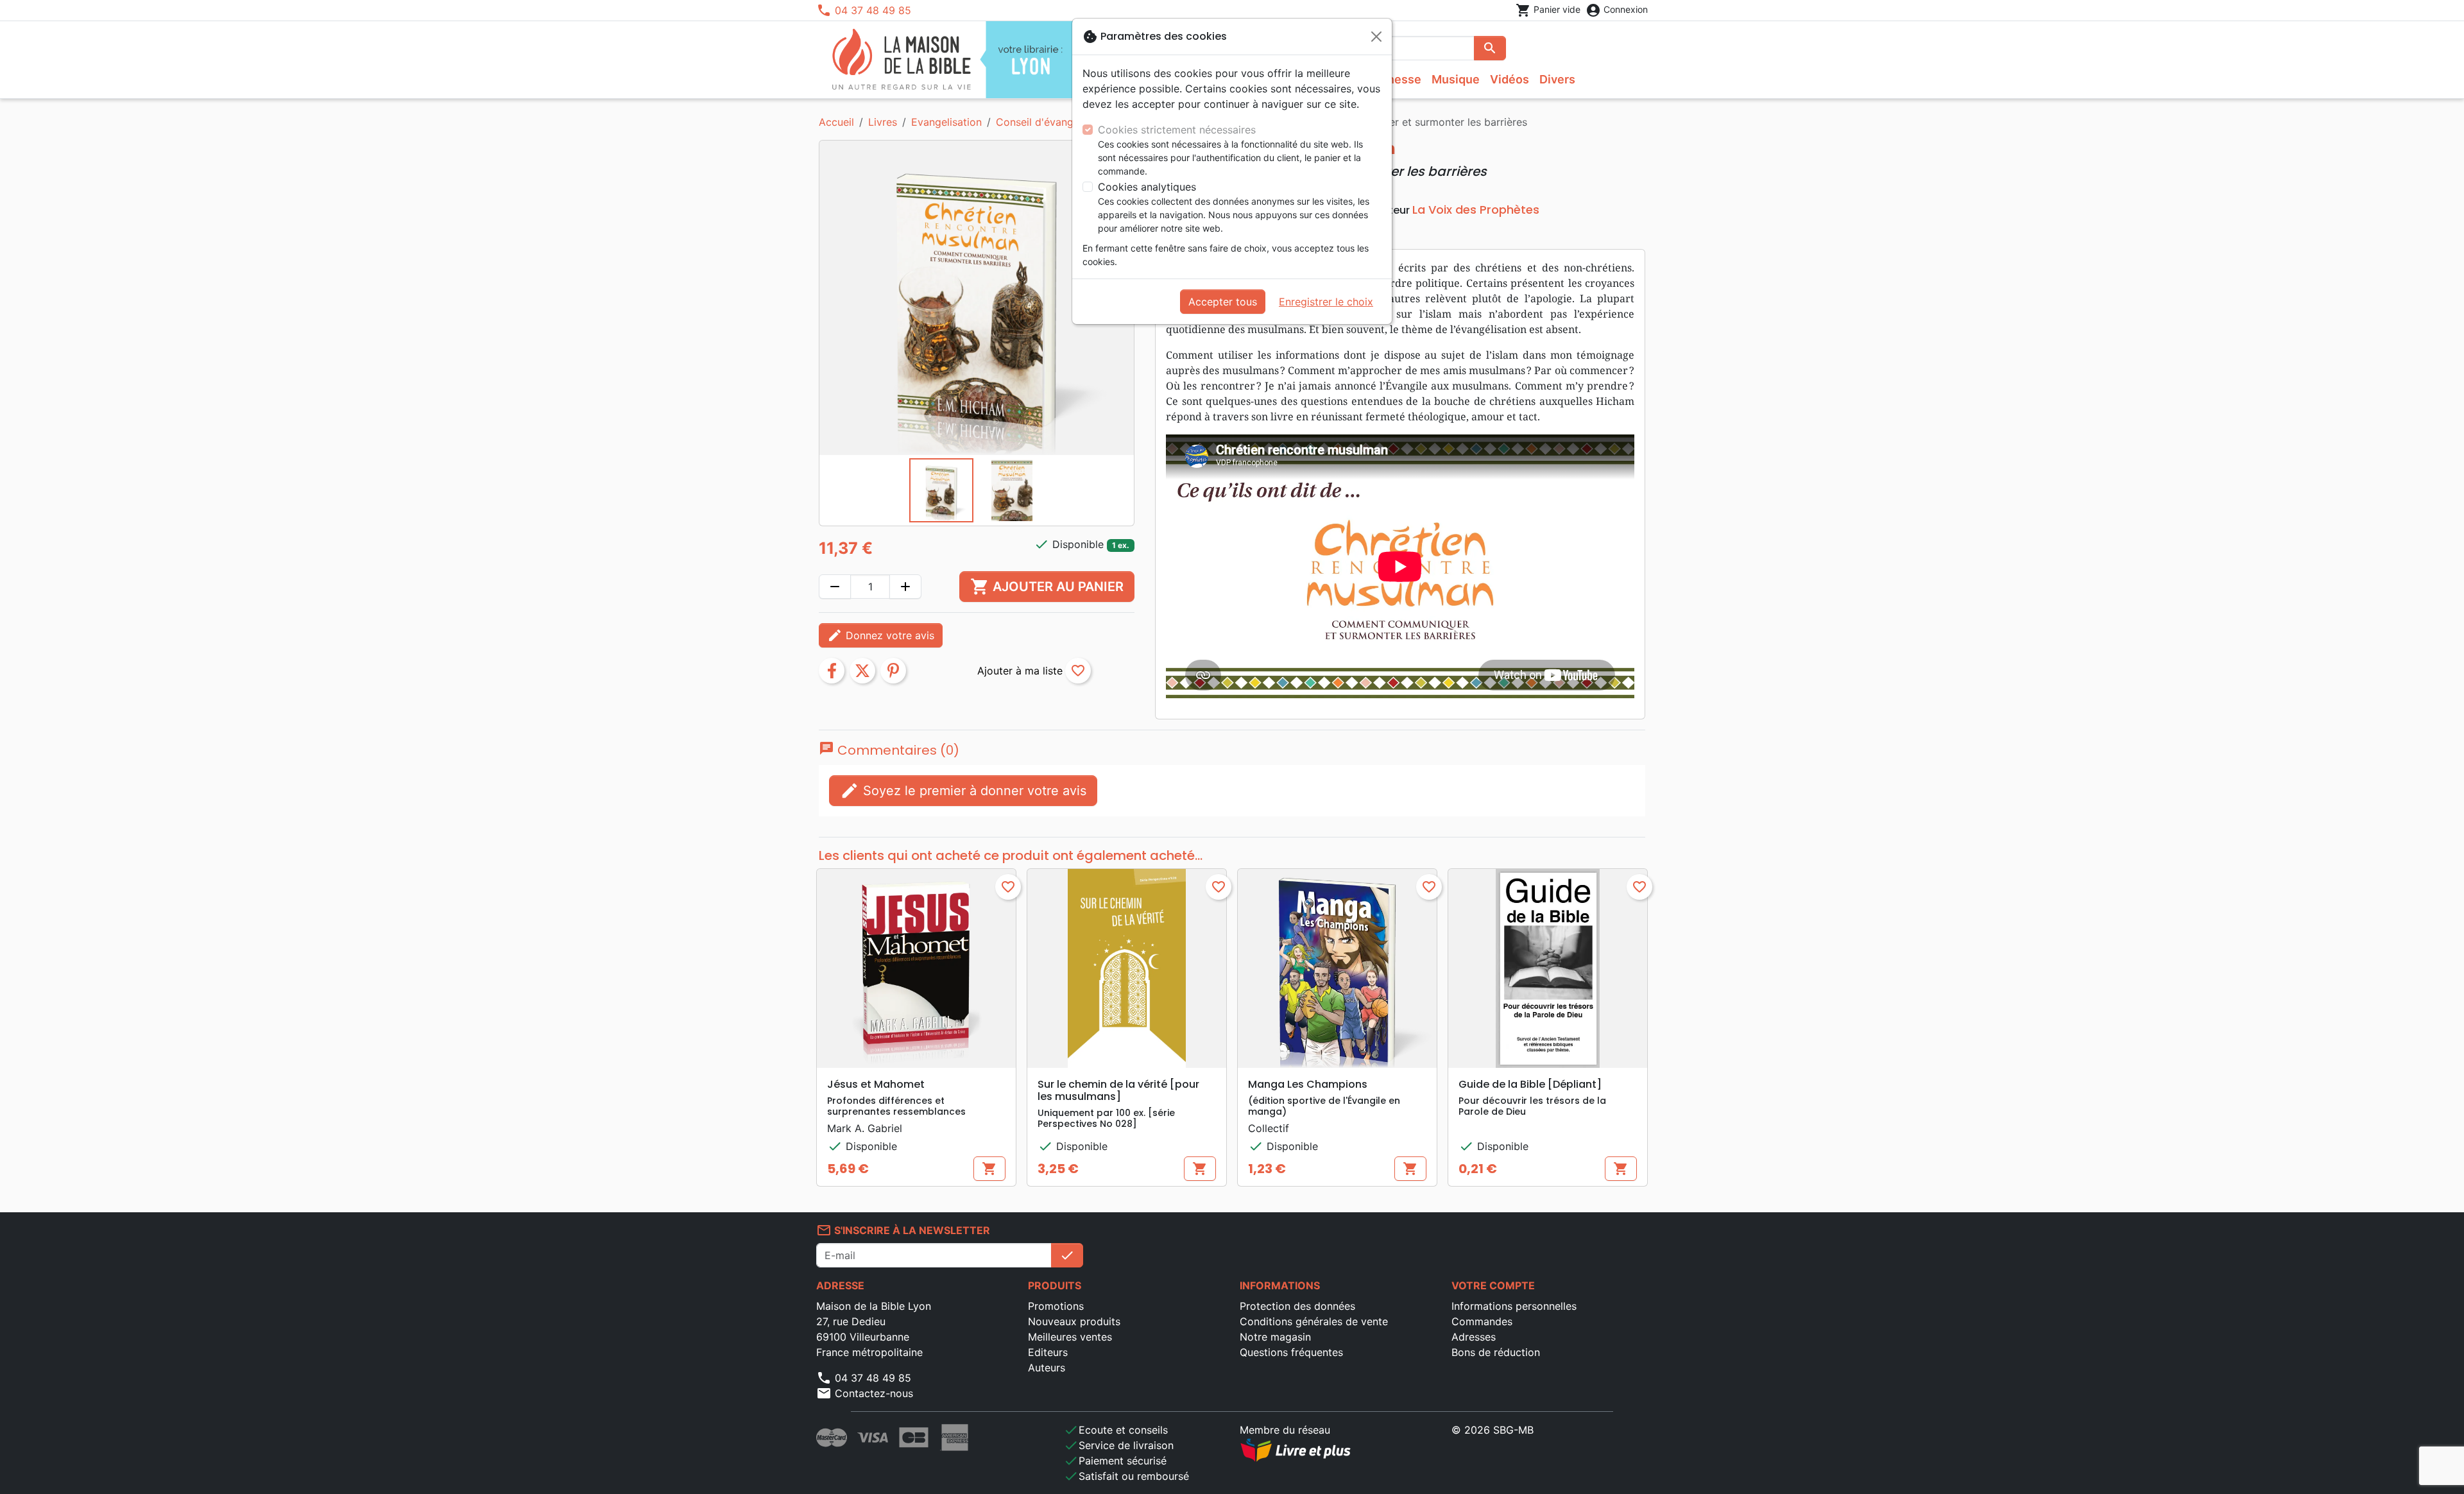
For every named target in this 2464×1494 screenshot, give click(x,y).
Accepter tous (1223, 302)
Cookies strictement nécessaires (1177, 130)
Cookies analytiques (1147, 187)
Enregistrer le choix (1326, 302)
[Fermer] (1376, 37)
